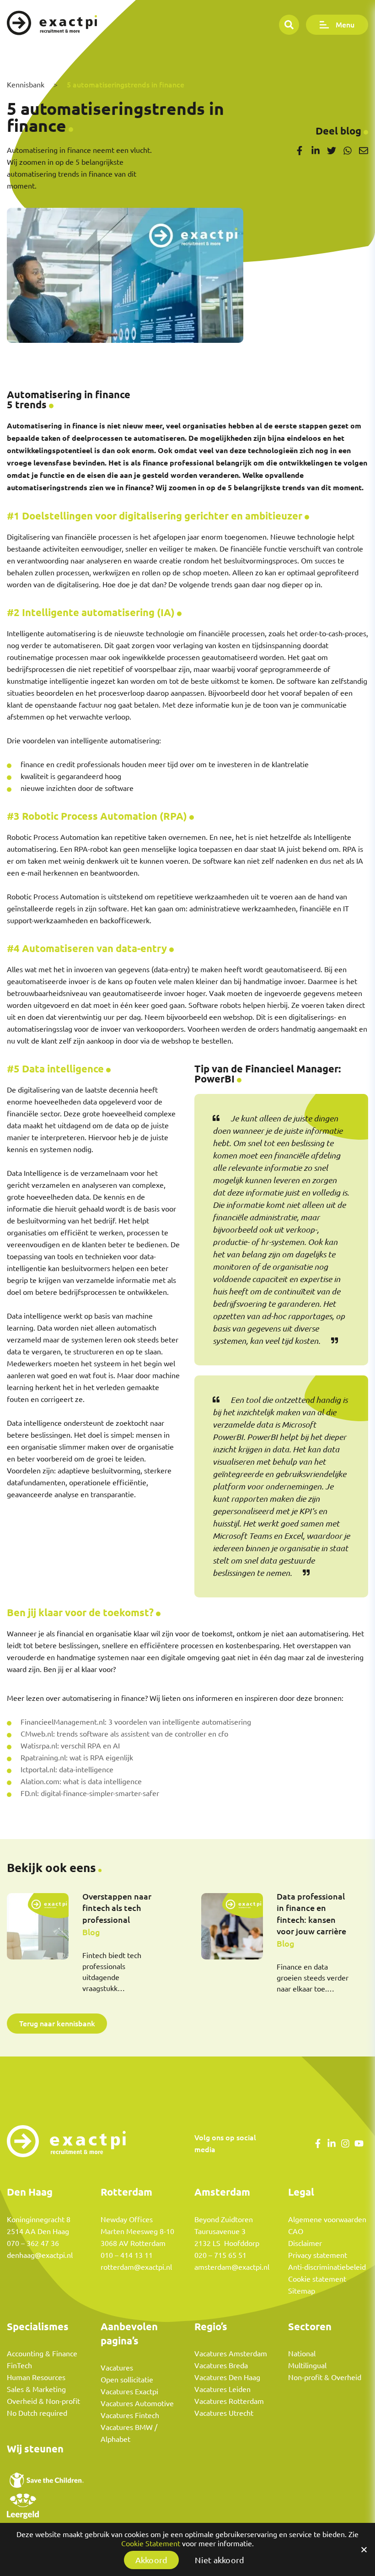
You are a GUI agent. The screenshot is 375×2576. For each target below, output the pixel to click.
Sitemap (302, 2291)
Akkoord (152, 2560)
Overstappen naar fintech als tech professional (117, 1908)
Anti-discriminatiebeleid (327, 2267)
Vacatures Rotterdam (229, 2401)
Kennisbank (26, 85)
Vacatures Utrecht (224, 2413)
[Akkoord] (364, 2549)
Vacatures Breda (221, 2365)
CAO (296, 2231)
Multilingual (307, 2365)
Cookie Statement (151, 2544)
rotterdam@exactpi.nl (136, 2267)
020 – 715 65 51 (220, 2255)
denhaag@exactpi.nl (40, 2255)
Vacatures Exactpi (129, 2392)
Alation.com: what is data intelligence (81, 1781)
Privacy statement (318, 2255)
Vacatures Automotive (137, 2403)
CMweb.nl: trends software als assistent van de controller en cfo (124, 1734)
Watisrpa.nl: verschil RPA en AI (70, 1746)
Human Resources (36, 2377)
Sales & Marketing (36, 2389)
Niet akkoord (220, 2560)
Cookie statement (317, 2279)
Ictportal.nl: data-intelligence (67, 1770)
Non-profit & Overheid (325, 2377)
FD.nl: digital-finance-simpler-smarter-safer (90, 1793)
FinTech (19, 2365)
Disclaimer (305, 2243)
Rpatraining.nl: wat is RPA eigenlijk (77, 1758)
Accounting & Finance (42, 2354)
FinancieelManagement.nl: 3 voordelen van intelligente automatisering (136, 1722)
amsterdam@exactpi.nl (232, 2267)
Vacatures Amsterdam (231, 2354)
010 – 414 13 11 (127, 2255)
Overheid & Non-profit (43, 2401)
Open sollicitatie (127, 2380)
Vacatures (117, 2368)
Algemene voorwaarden (327, 2219)
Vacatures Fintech (130, 2415)
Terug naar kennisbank (57, 2023)
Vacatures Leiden (222, 2389)
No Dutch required (37, 2413)
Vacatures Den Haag (227, 2377)
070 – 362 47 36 (33, 2243)
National (302, 2354)
